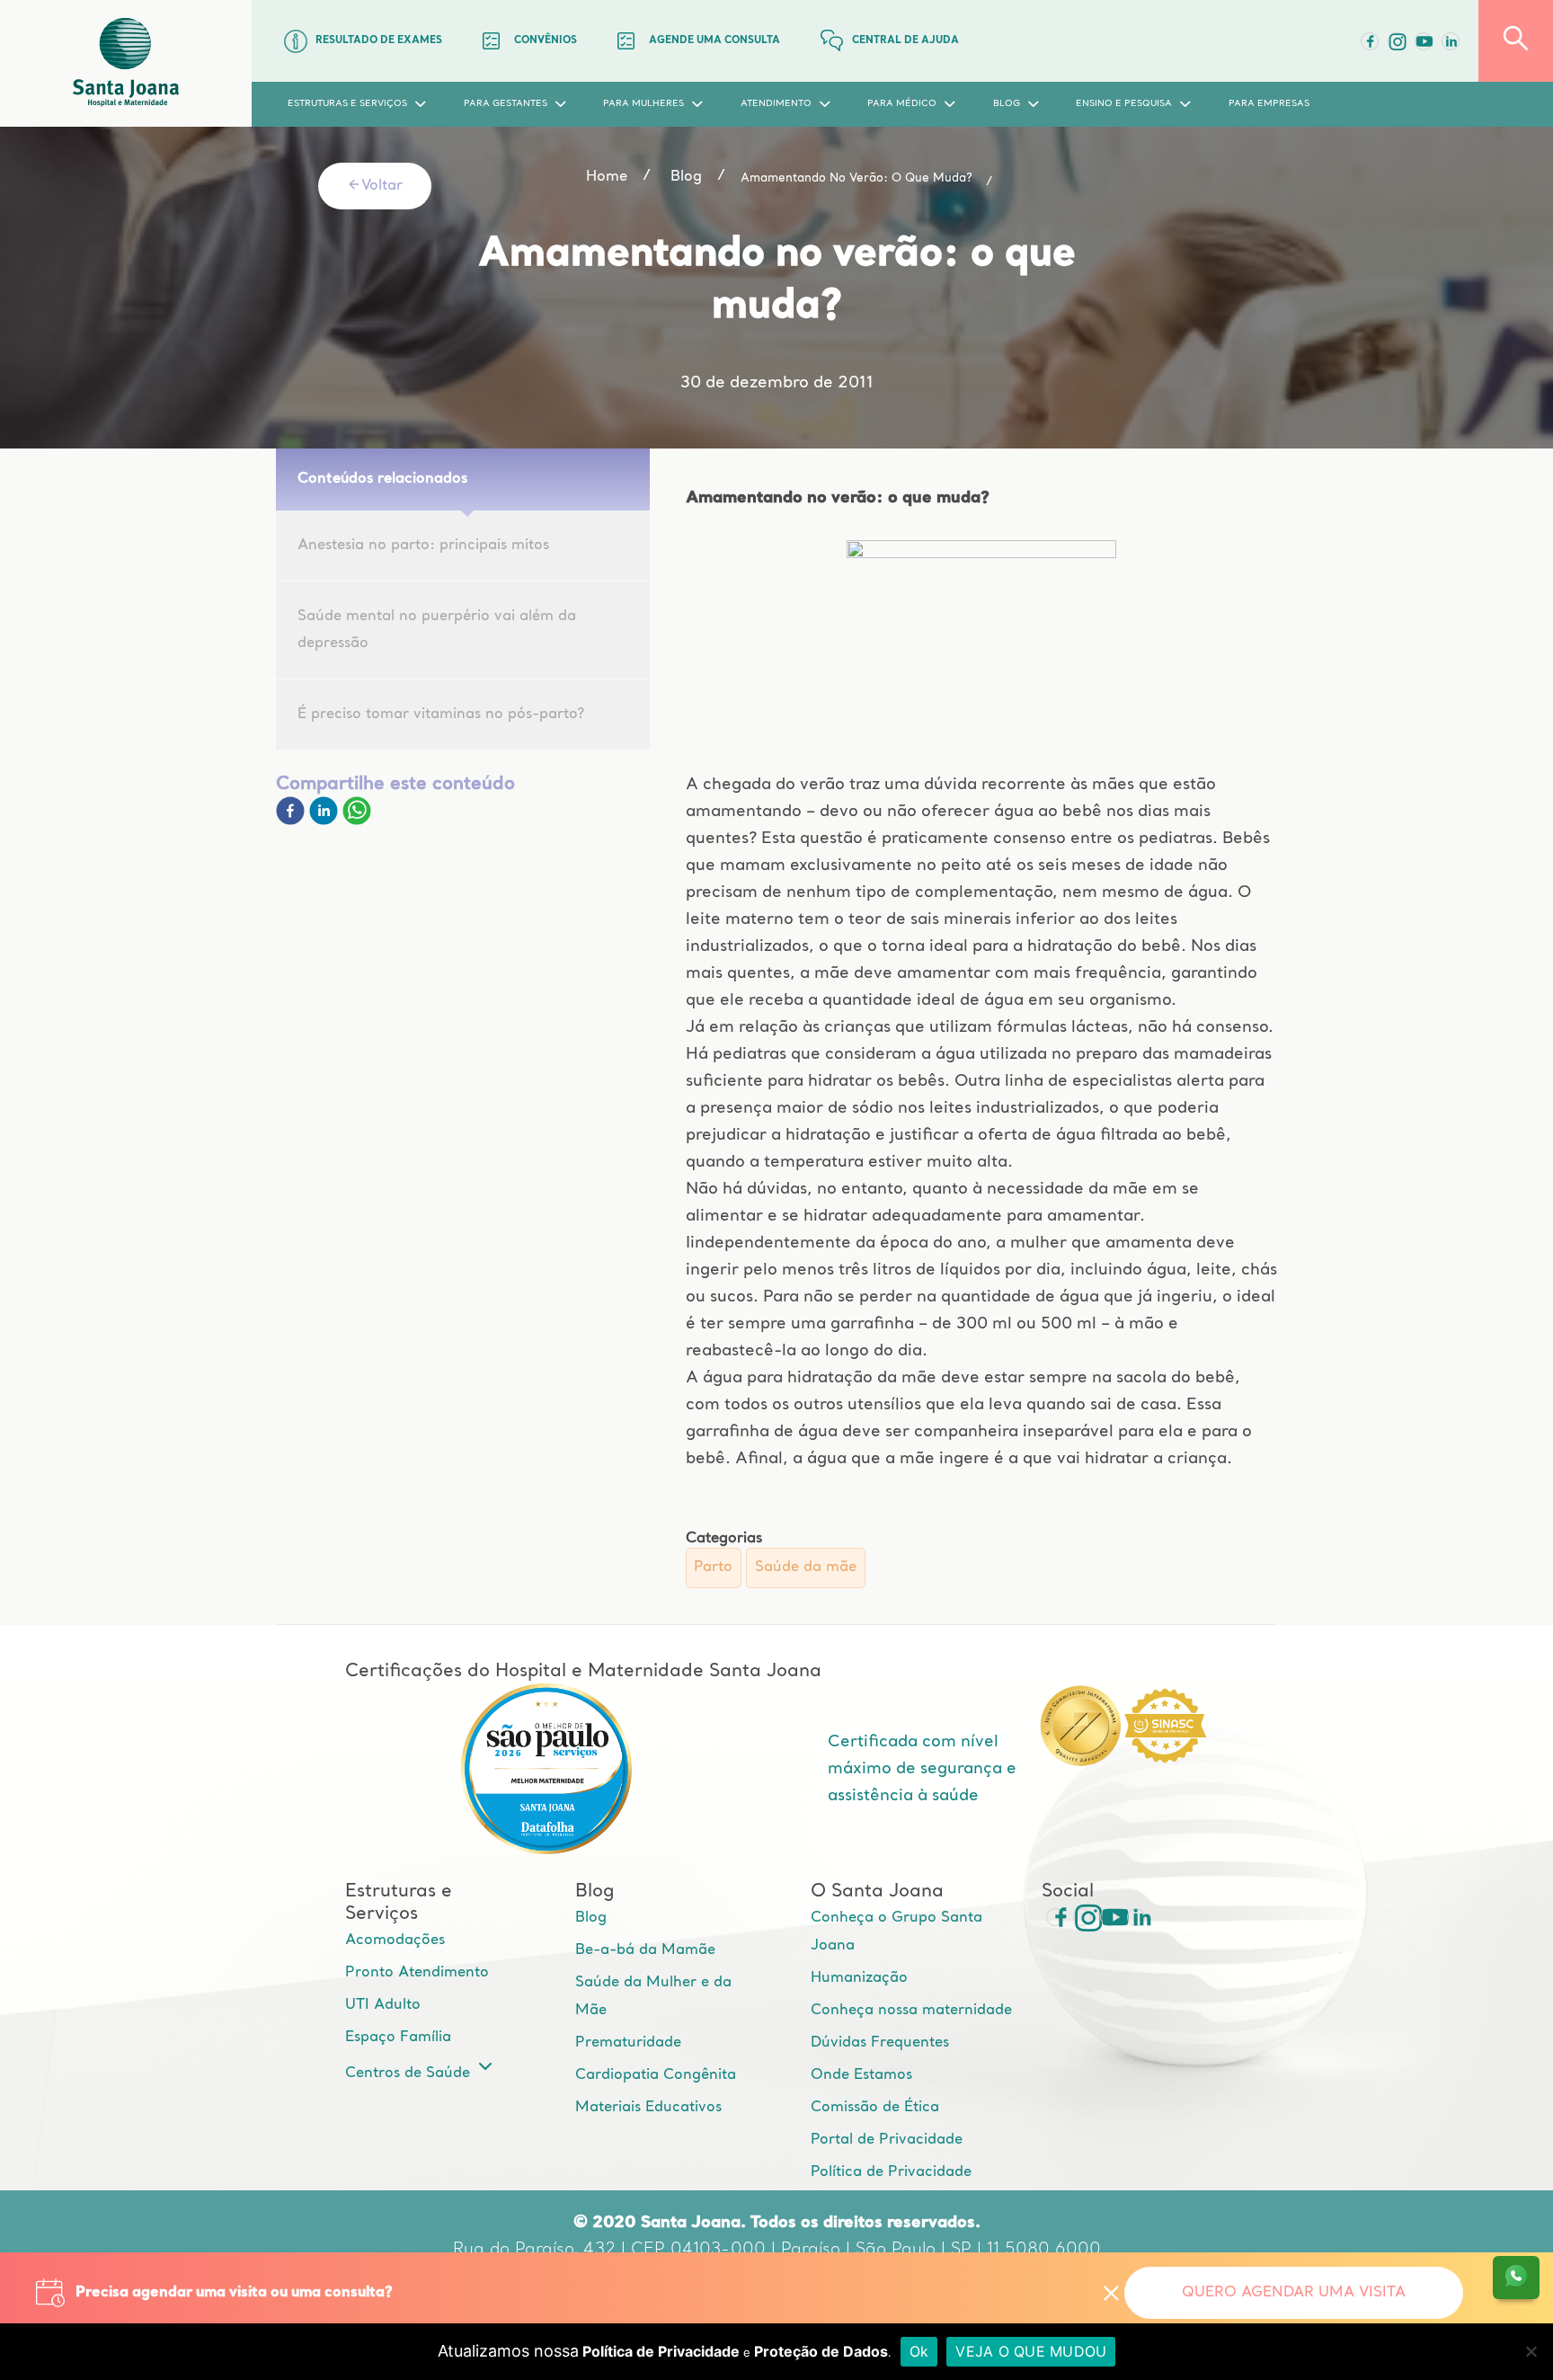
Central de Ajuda (905, 41)
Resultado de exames (379, 41)
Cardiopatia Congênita (656, 2075)
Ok (919, 2351)
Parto (713, 1567)
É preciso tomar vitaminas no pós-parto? (441, 715)
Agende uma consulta (714, 41)
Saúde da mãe (806, 1567)
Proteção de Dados (821, 2351)
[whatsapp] (357, 821)
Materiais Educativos (648, 2108)
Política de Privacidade (891, 2172)
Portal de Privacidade (887, 2140)
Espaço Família (398, 2038)
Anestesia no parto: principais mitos (423, 546)
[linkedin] (326, 821)
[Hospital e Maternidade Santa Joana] (126, 63)
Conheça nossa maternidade (911, 2011)
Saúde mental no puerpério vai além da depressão (437, 630)
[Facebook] (1370, 41)
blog (686, 177)
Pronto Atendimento (417, 1973)
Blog (591, 1918)
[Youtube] (1424, 41)
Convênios (546, 41)
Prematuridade (628, 2043)
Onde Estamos (861, 2075)
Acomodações (395, 1940)
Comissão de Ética (875, 2108)
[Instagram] (1082, 1917)
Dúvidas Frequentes (880, 2043)
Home (607, 177)
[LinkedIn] (1451, 41)
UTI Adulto (383, 2005)
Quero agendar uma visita (1294, 2293)
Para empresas (1269, 104)
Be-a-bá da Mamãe (645, 1950)
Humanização (859, 1978)
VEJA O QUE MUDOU (1031, 2351)
